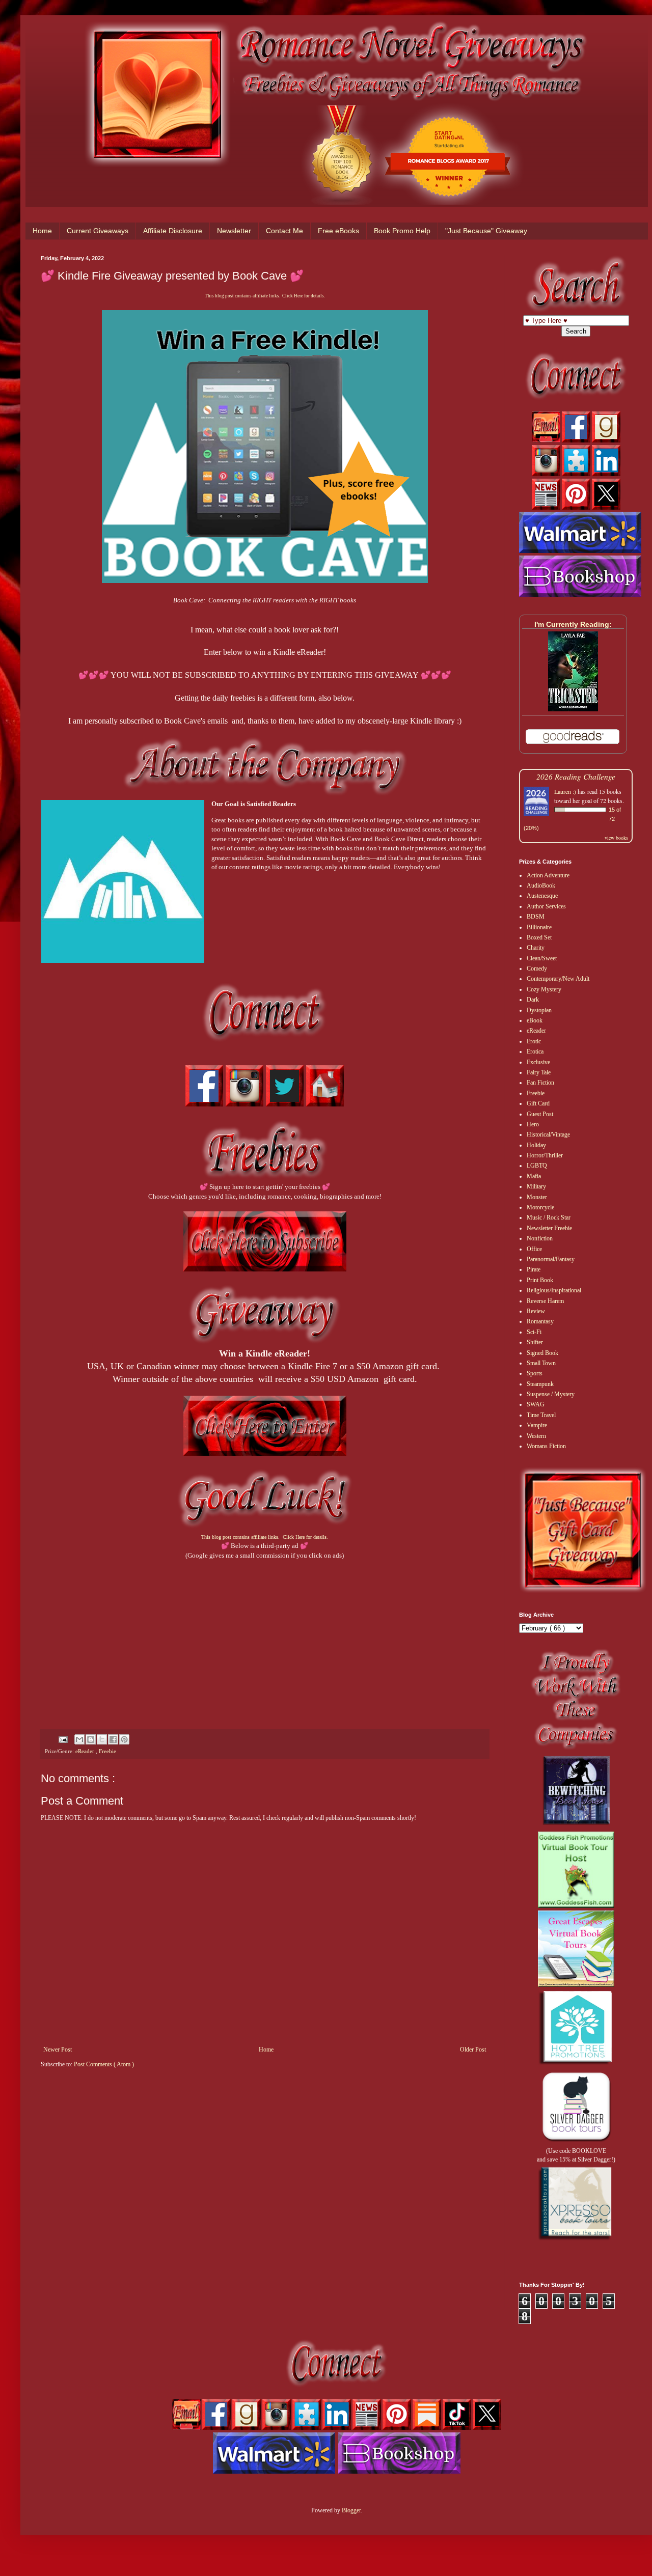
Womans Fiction (546, 1446)
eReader (86, 1751)
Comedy (537, 968)
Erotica (535, 1051)
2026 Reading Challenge (576, 776)
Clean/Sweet (542, 958)
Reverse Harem (545, 1301)
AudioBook (541, 885)
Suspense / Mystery (551, 1394)
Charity (536, 948)
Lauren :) (565, 791)
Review (536, 1311)
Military (536, 1186)
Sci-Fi (534, 1332)
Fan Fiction (540, 1083)
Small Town (541, 1363)
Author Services (546, 906)
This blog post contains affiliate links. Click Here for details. (265, 296)
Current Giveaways (98, 231)
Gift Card (538, 1103)
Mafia (534, 1176)
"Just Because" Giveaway (486, 231)
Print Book (540, 1280)
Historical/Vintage (548, 1134)
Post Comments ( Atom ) (104, 2064)
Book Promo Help (402, 231)
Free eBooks (338, 231)
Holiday (536, 1145)
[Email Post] (63, 1739)
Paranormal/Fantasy (551, 1259)
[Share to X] (102, 1739)
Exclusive (538, 1062)
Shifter (535, 1342)
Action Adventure (548, 875)
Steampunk (540, 1384)
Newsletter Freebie (549, 1228)
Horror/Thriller (545, 1155)
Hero (533, 1124)
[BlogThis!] (91, 1739)
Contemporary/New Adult (558, 979)
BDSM (536, 917)
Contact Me (284, 231)
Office (534, 1249)
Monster (537, 1197)
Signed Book (542, 1353)
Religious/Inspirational (554, 1290)
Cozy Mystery (544, 989)
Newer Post (58, 2049)
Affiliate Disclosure (173, 231)
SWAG (536, 1404)
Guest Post (540, 1114)
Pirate (534, 1269)
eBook (535, 1020)
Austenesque (542, 896)
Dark (533, 1000)
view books (616, 838)
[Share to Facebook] (113, 1739)
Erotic (534, 1041)
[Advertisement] (265, 1631)
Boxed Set (539, 937)
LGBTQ (537, 1166)
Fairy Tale (539, 1072)
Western (536, 1436)
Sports (535, 1373)
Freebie (107, 1751)
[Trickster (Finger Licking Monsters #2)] (573, 709)
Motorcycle (540, 1207)
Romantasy (540, 1321)
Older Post (473, 2049)
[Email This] (79, 1739)
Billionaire (539, 927)
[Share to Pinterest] (124, 1739)
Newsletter (234, 231)
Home (42, 231)
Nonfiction (540, 1238)
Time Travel (541, 1415)
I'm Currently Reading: (573, 624)
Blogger (351, 2510)
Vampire (537, 1425)
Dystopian (539, 1010)
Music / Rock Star (549, 1217)
